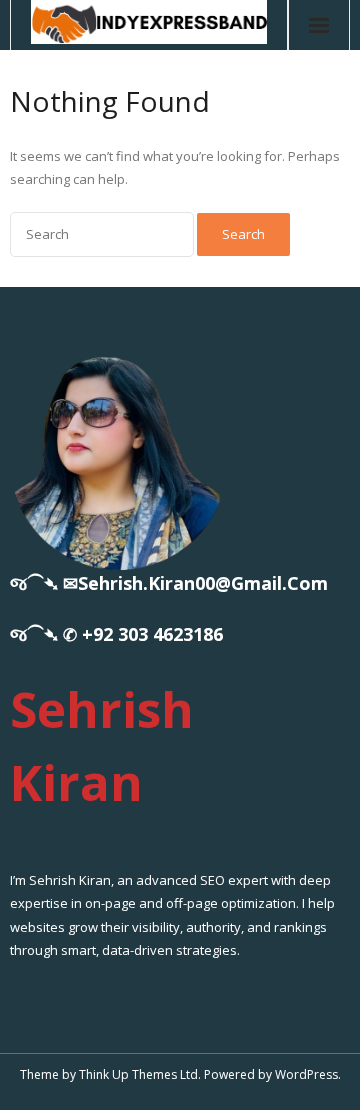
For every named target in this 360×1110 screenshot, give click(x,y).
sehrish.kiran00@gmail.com (203, 583)
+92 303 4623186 (152, 634)
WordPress (306, 1074)
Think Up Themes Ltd (138, 1074)
